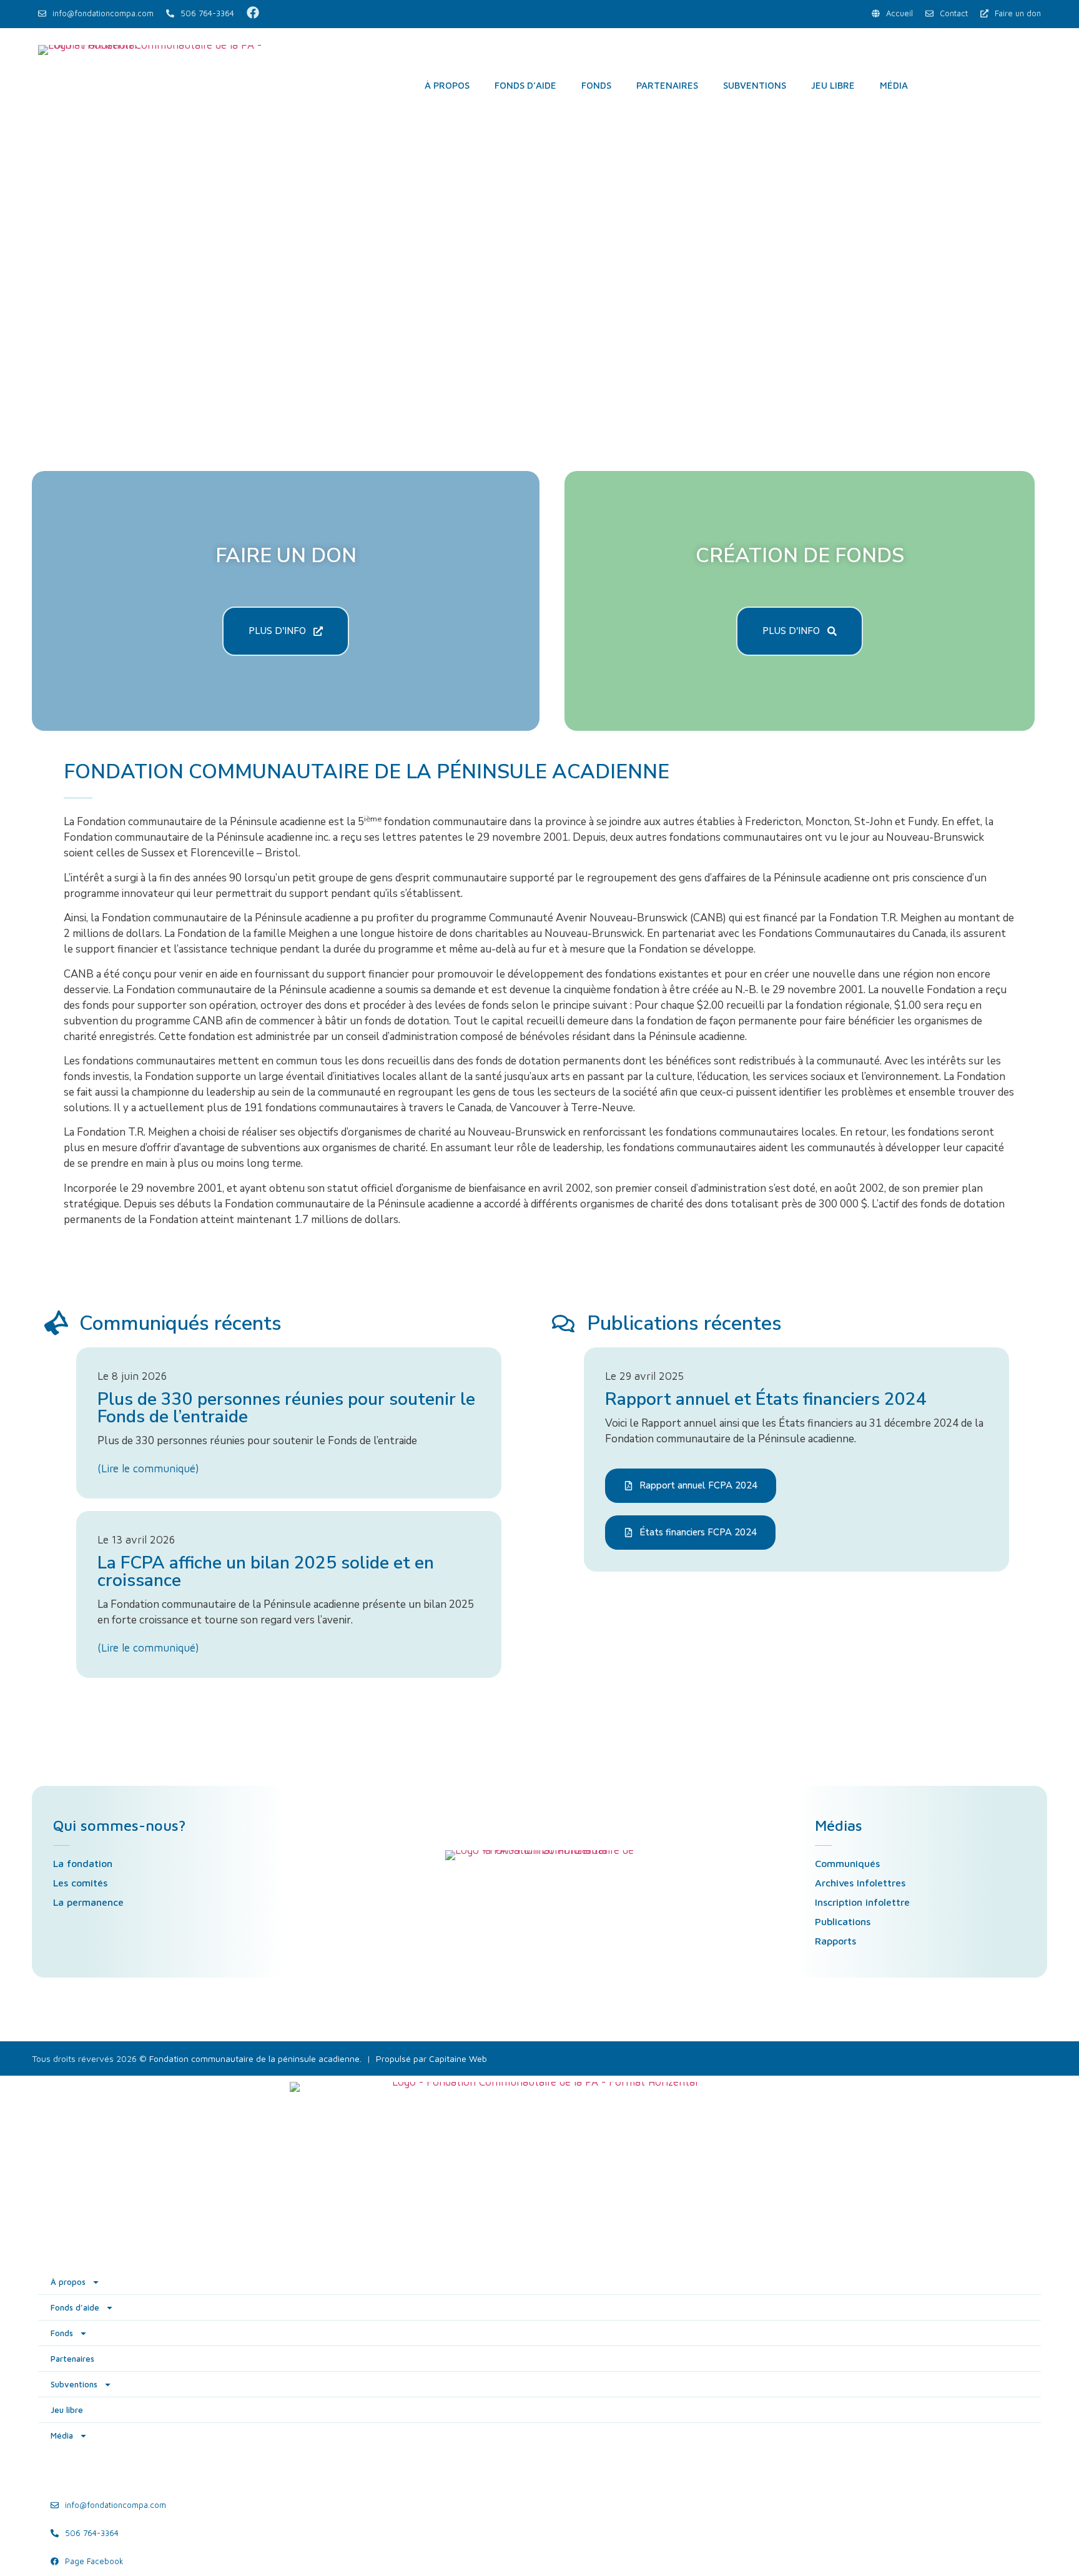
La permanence (88, 1902)
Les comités (80, 1883)
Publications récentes (684, 1323)
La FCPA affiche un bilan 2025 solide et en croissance (266, 1572)
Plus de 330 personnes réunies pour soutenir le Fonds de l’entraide (286, 1408)
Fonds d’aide (525, 85)
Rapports (835, 1941)
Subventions (755, 85)
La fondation (83, 1863)
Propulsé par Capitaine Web (431, 2058)
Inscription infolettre (862, 1902)
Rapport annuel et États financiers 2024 (766, 1399)
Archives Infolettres (860, 1883)
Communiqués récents (180, 1323)
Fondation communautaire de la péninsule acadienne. (255, 2058)
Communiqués (847, 1863)
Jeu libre (833, 85)
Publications (843, 1921)
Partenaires (667, 85)
